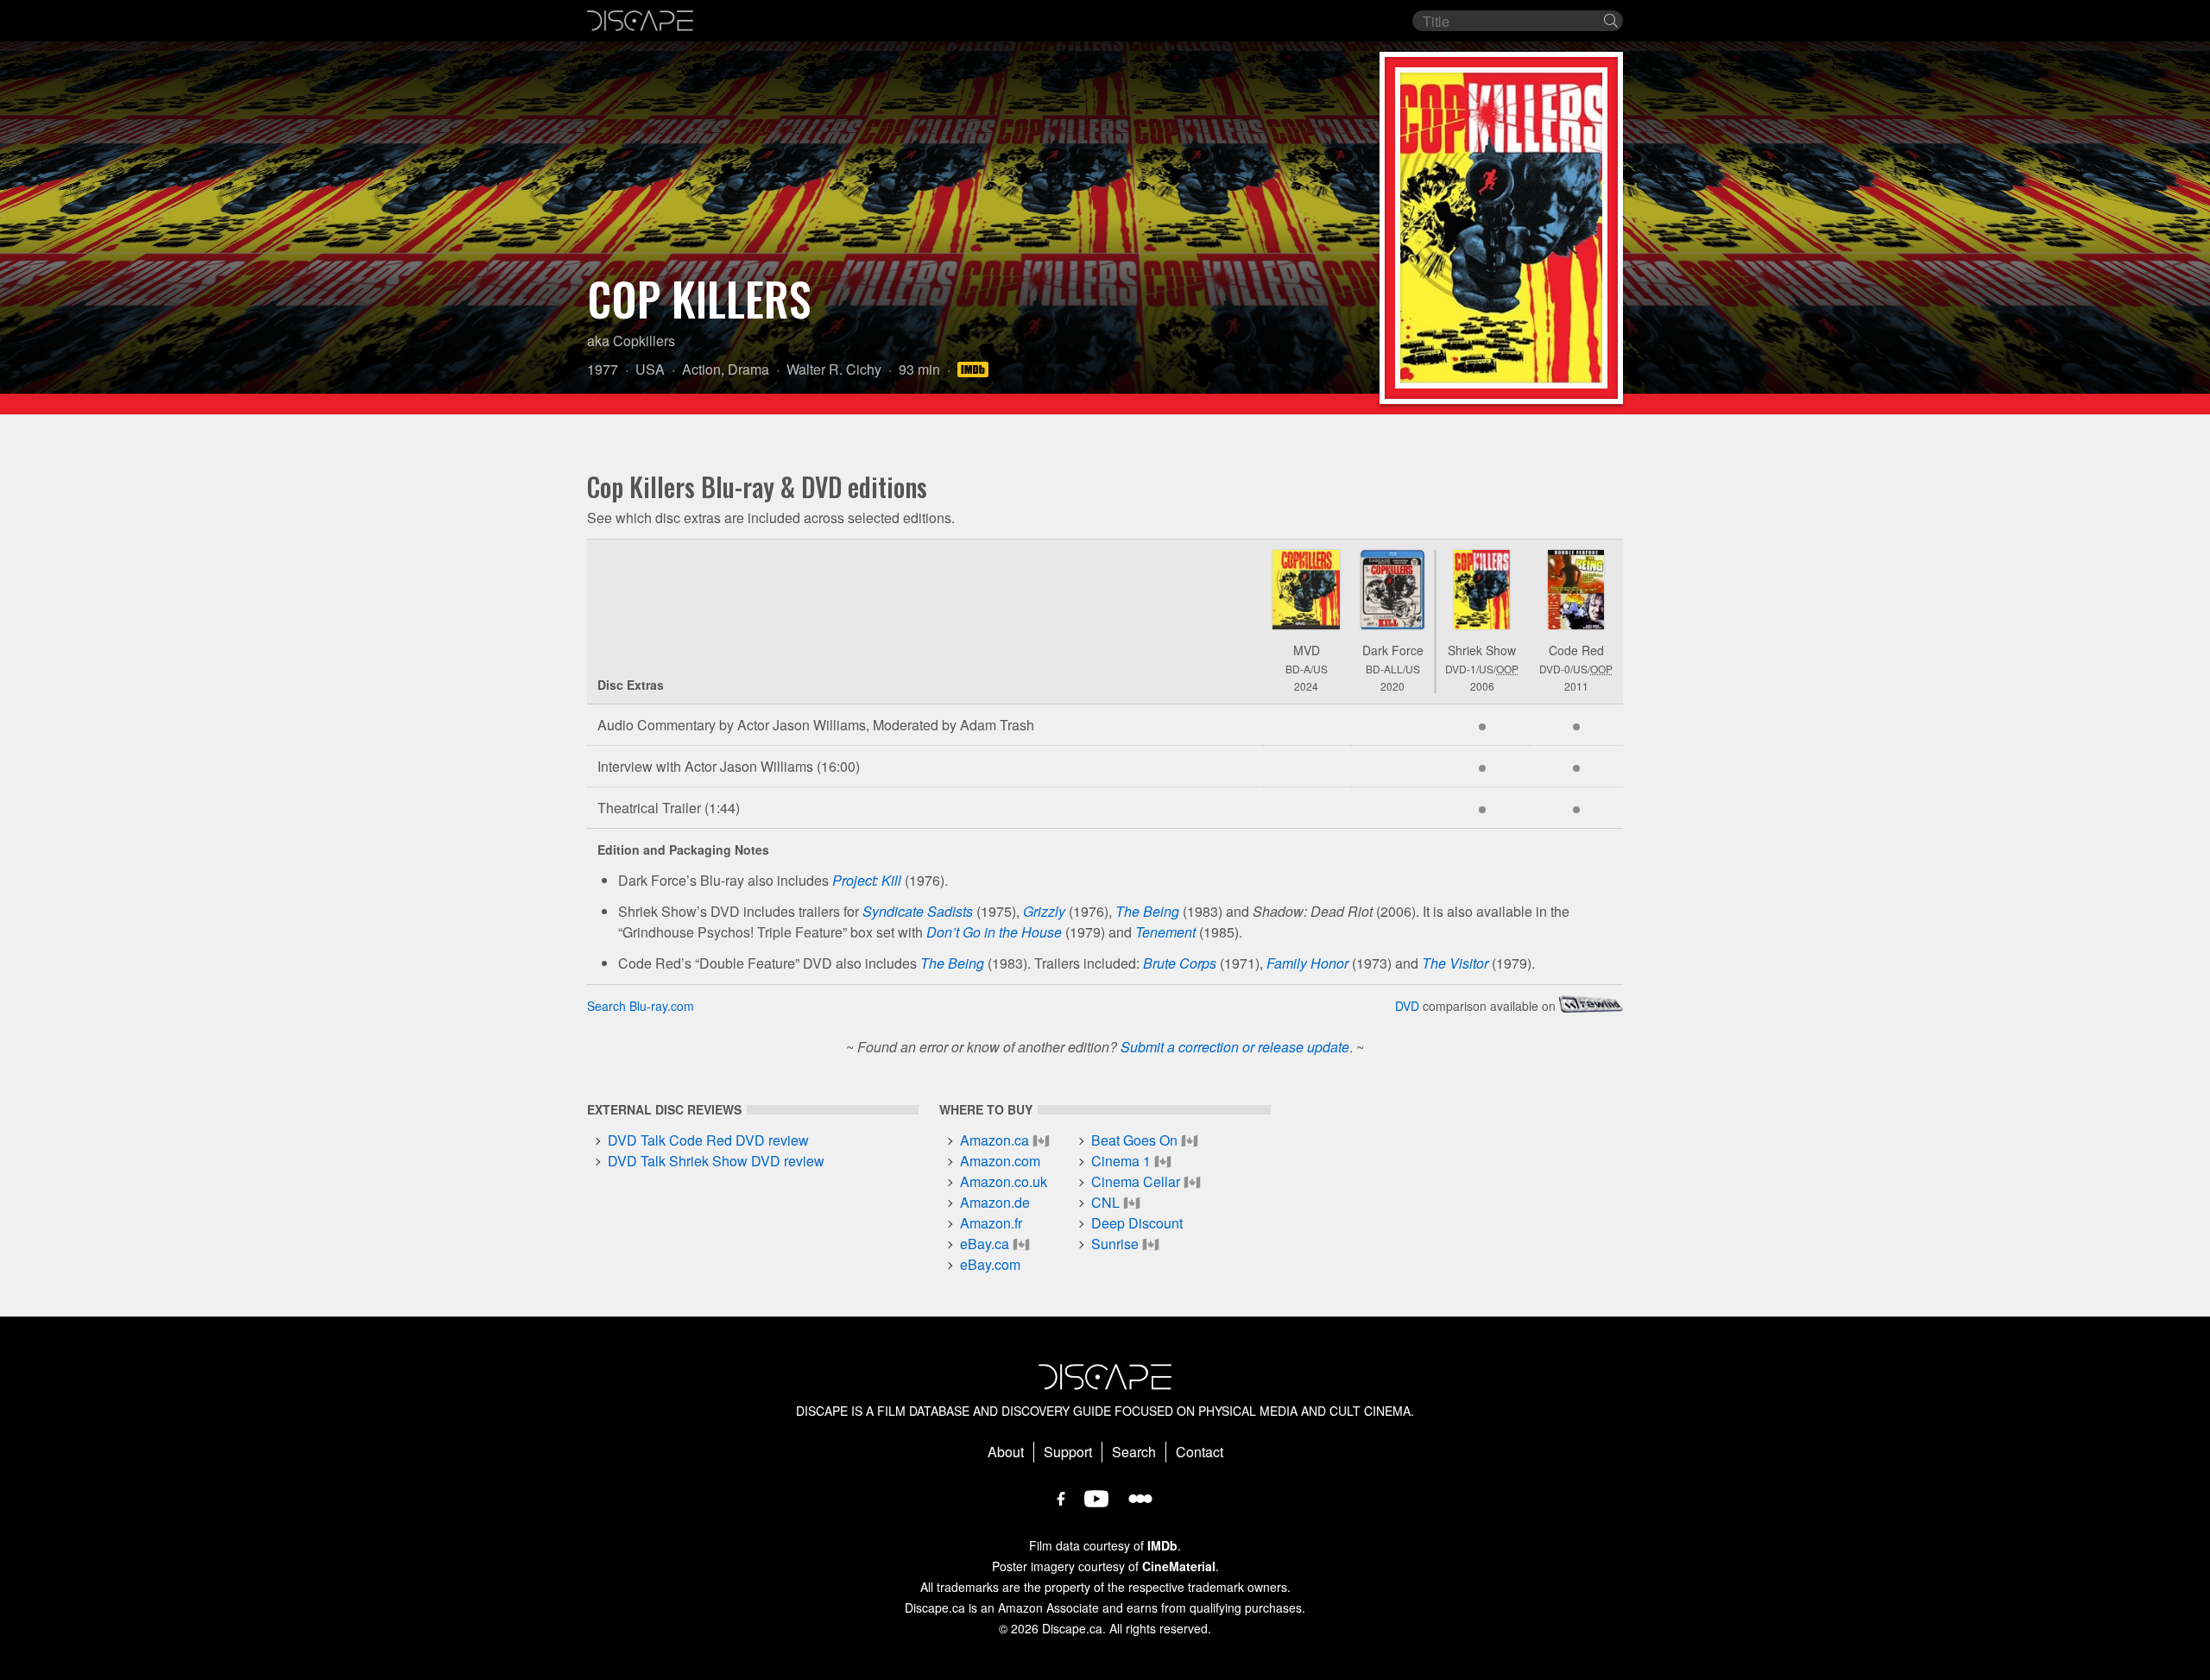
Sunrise (1115, 1244)
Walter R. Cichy (834, 369)
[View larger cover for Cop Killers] (1306, 590)
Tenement (1165, 932)
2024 (1306, 686)
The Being (1147, 911)
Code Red (1576, 650)
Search (1134, 1452)
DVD (1407, 1006)
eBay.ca (985, 1244)
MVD (1307, 650)
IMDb (1162, 1545)
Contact (1200, 1452)
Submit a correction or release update (1235, 1047)
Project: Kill (867, 880)
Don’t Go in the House (994, 932)
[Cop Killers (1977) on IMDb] (976, 369)
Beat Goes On (1134, 1140)
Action (701, 369)
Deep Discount (1137, 1223)
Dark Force (1393, 650)
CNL (1105, 1202)
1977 (603, 369)
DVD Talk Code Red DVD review (708, 1140)
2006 (1482, 686)
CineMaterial (1179, 1566)
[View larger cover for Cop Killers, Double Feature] (1576, 590)
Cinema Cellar (1136, 1181)
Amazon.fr (991, 1223)
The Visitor (1455, 963)
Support (1068, 1452)
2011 (1576, 686)
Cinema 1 (1121, 1161)
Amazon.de (995, 1202)
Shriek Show (1482, 650)
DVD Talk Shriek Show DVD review (716, 1161)
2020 (1392, 686)
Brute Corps (1180, 963)
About (1006, 1452)
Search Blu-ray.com (641, 1006)
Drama (748, 369)
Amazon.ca (994, 1140)
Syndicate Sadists (918, 911)
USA (650, 369)
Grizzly (1044, 911)
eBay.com (990, 1264)
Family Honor (1307, 963)
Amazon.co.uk (1004, 1181)
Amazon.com (1000, 1161)
